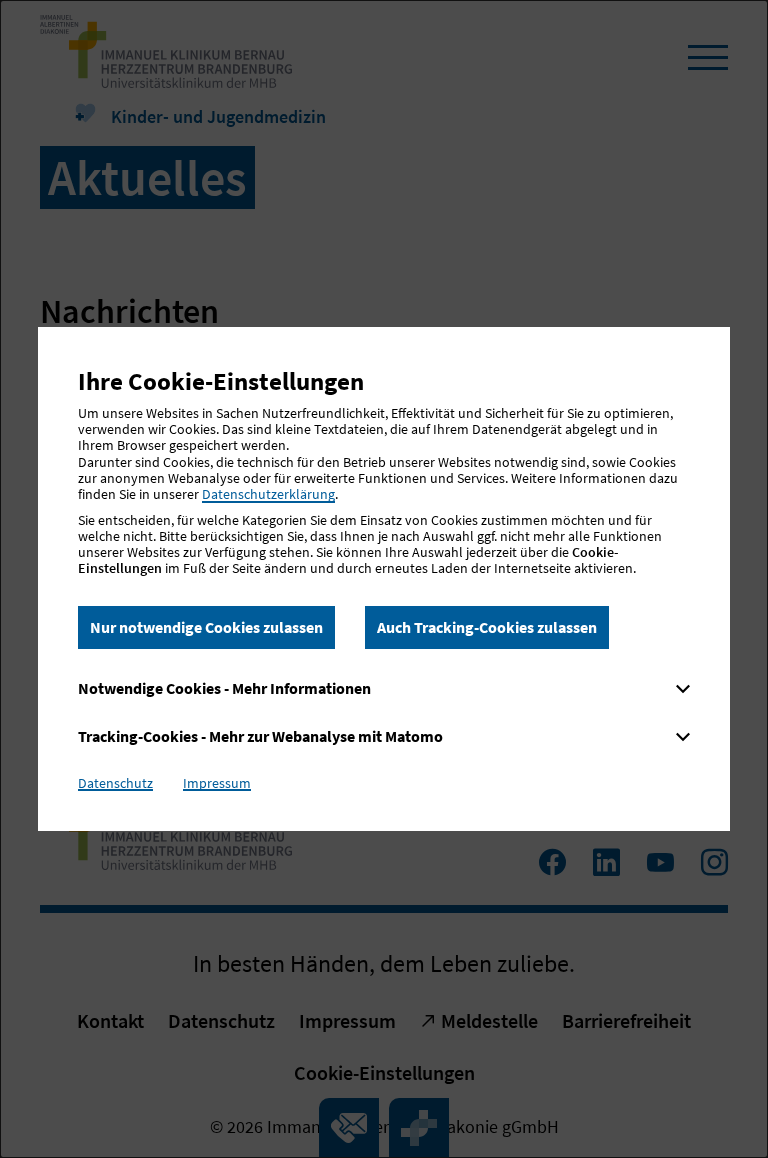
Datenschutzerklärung (268, 494)
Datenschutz (115, 783)
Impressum (217, 783)
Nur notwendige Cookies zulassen (206, 627)
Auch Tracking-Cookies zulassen (487, 627)
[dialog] (384, 579)
